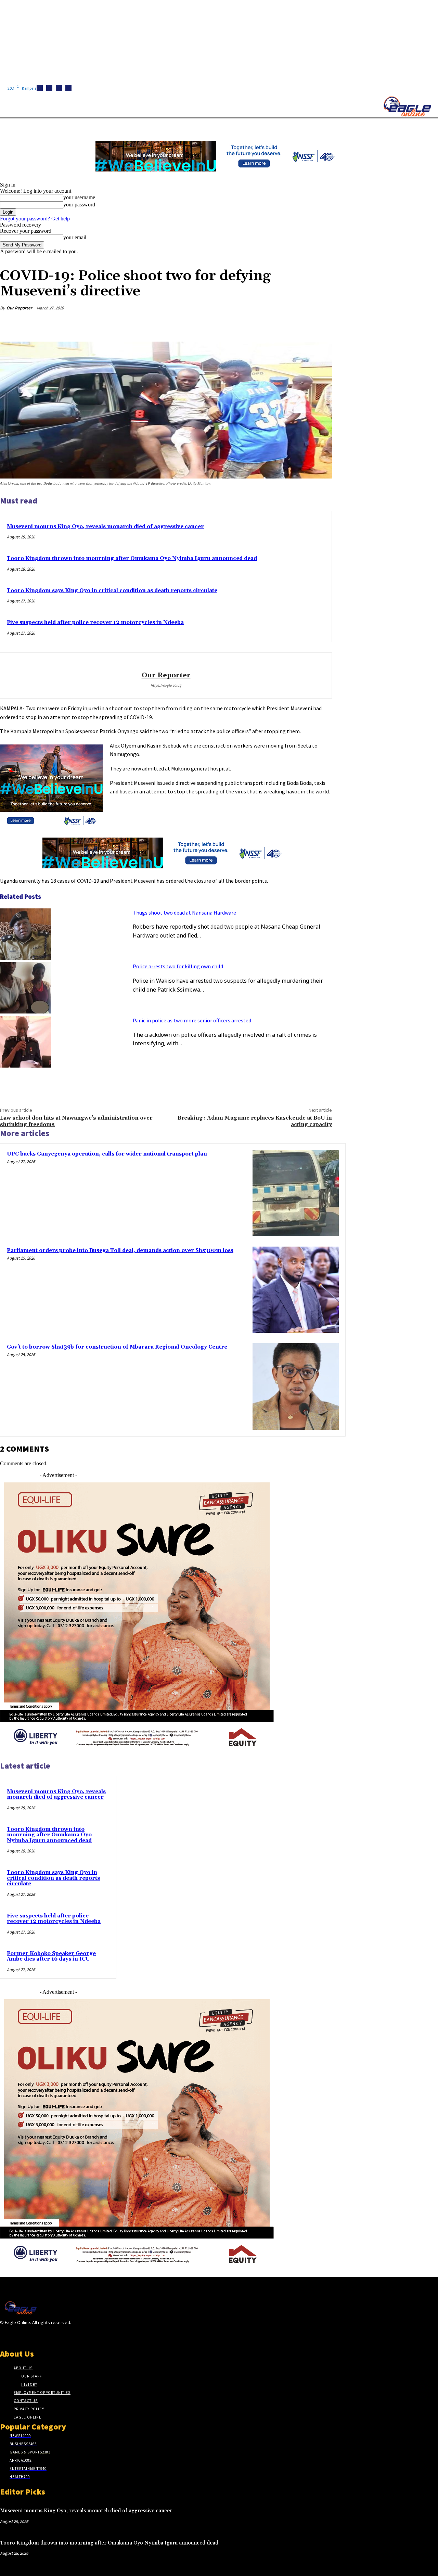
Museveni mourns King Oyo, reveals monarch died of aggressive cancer (105, 527)
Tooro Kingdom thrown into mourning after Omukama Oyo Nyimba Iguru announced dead (132, 558)
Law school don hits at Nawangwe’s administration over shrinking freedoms (76, 1121)
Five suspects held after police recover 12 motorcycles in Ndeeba (95, 622)
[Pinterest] (271, 324)
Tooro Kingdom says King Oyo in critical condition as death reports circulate (112, 591)
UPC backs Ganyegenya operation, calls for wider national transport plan (107, 1154)
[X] (68, 88)
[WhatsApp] (295, 324)
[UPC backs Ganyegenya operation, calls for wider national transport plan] (296, 1193)
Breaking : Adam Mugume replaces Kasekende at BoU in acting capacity (255, 1121)
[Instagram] (49, 88)
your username (79, 197)
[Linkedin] (59, 88)
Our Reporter (19, 308)
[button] (325, 126)
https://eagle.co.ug (166, 685)
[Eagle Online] (407, 106)
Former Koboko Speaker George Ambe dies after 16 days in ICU (51, 1956)
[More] (320, 324)
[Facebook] (40, 88)
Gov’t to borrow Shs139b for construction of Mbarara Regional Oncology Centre (117, 1347)
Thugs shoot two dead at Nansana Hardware (184, 913)
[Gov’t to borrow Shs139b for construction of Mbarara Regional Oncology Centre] (296, 1386)
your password (79, 205)
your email (75, 237)
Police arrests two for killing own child (178, 966)
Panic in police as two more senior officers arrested (192, 1020)
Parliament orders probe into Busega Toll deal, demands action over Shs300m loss (120, 1251)
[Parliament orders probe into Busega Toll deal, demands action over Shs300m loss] (296, 1290)
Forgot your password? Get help (35, 219)
